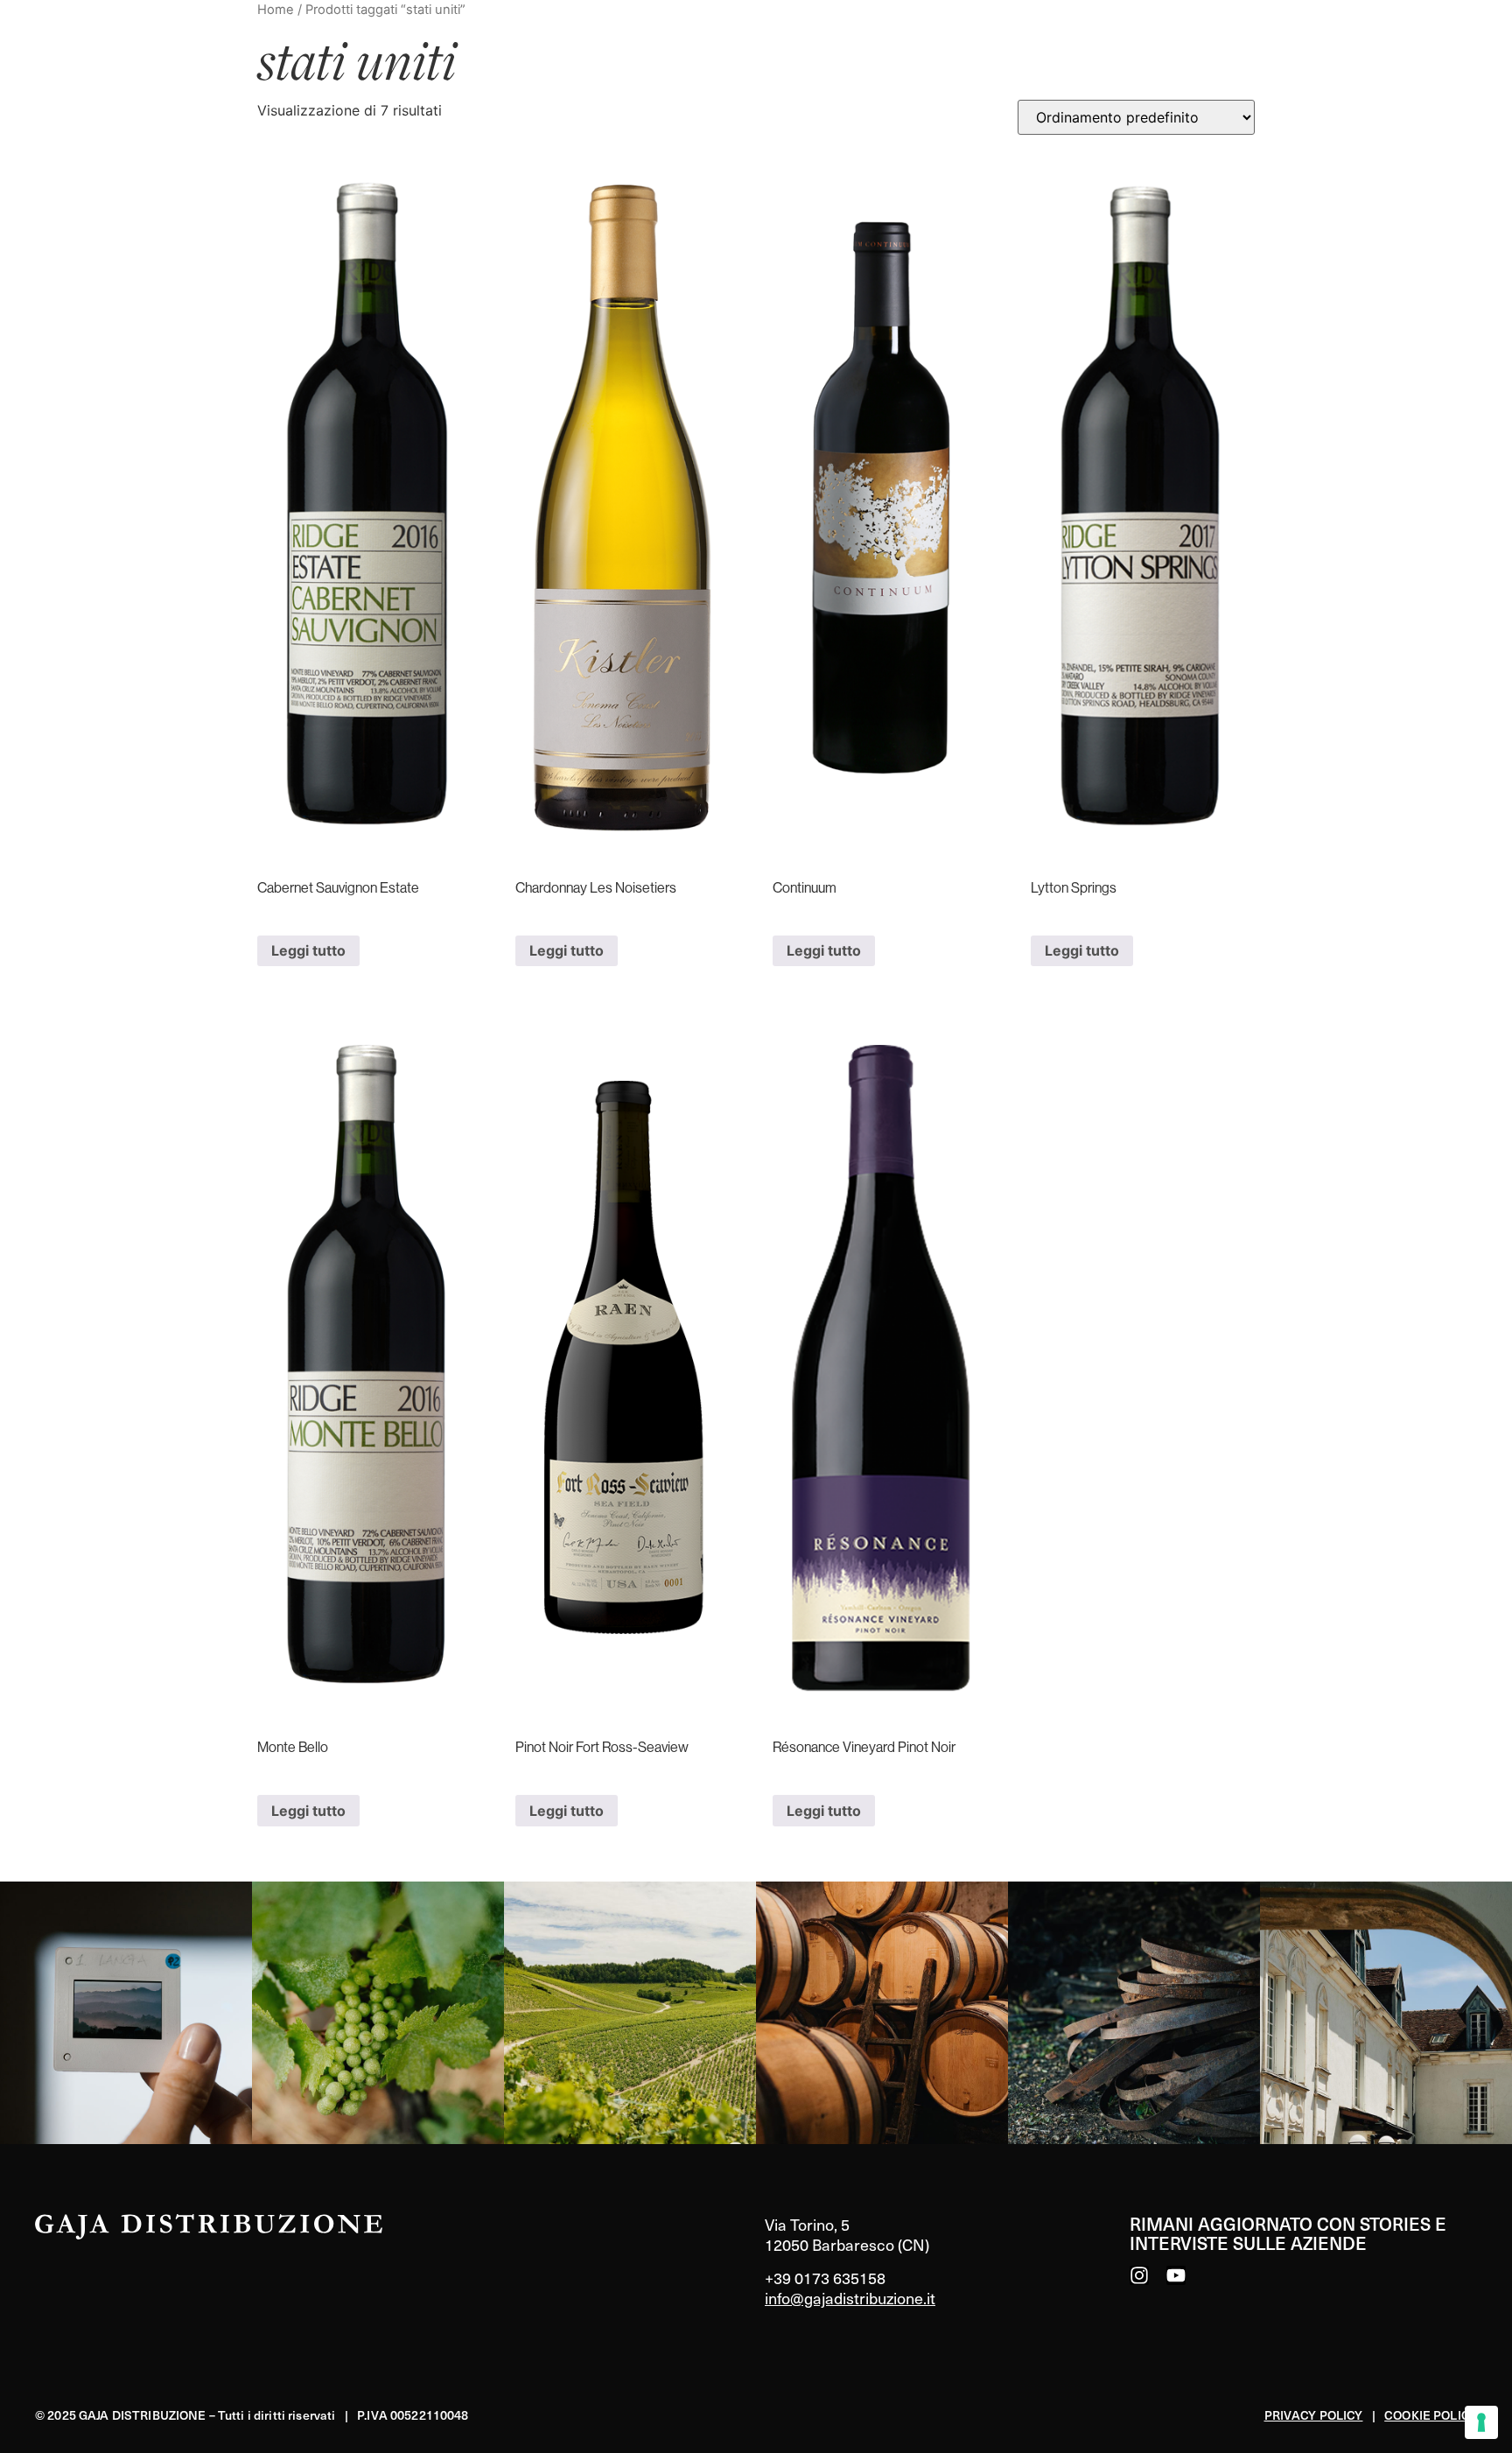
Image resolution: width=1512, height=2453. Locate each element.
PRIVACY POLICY (1314, 2415)
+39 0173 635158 (825, 2278)
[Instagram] (1139, 2275)
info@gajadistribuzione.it (850, 2298)
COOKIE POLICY (1431, 2415)
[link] (126, 2013)
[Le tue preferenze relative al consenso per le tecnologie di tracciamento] (1481, 2422)
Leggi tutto (308, 950)
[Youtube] (1176, 2275)
